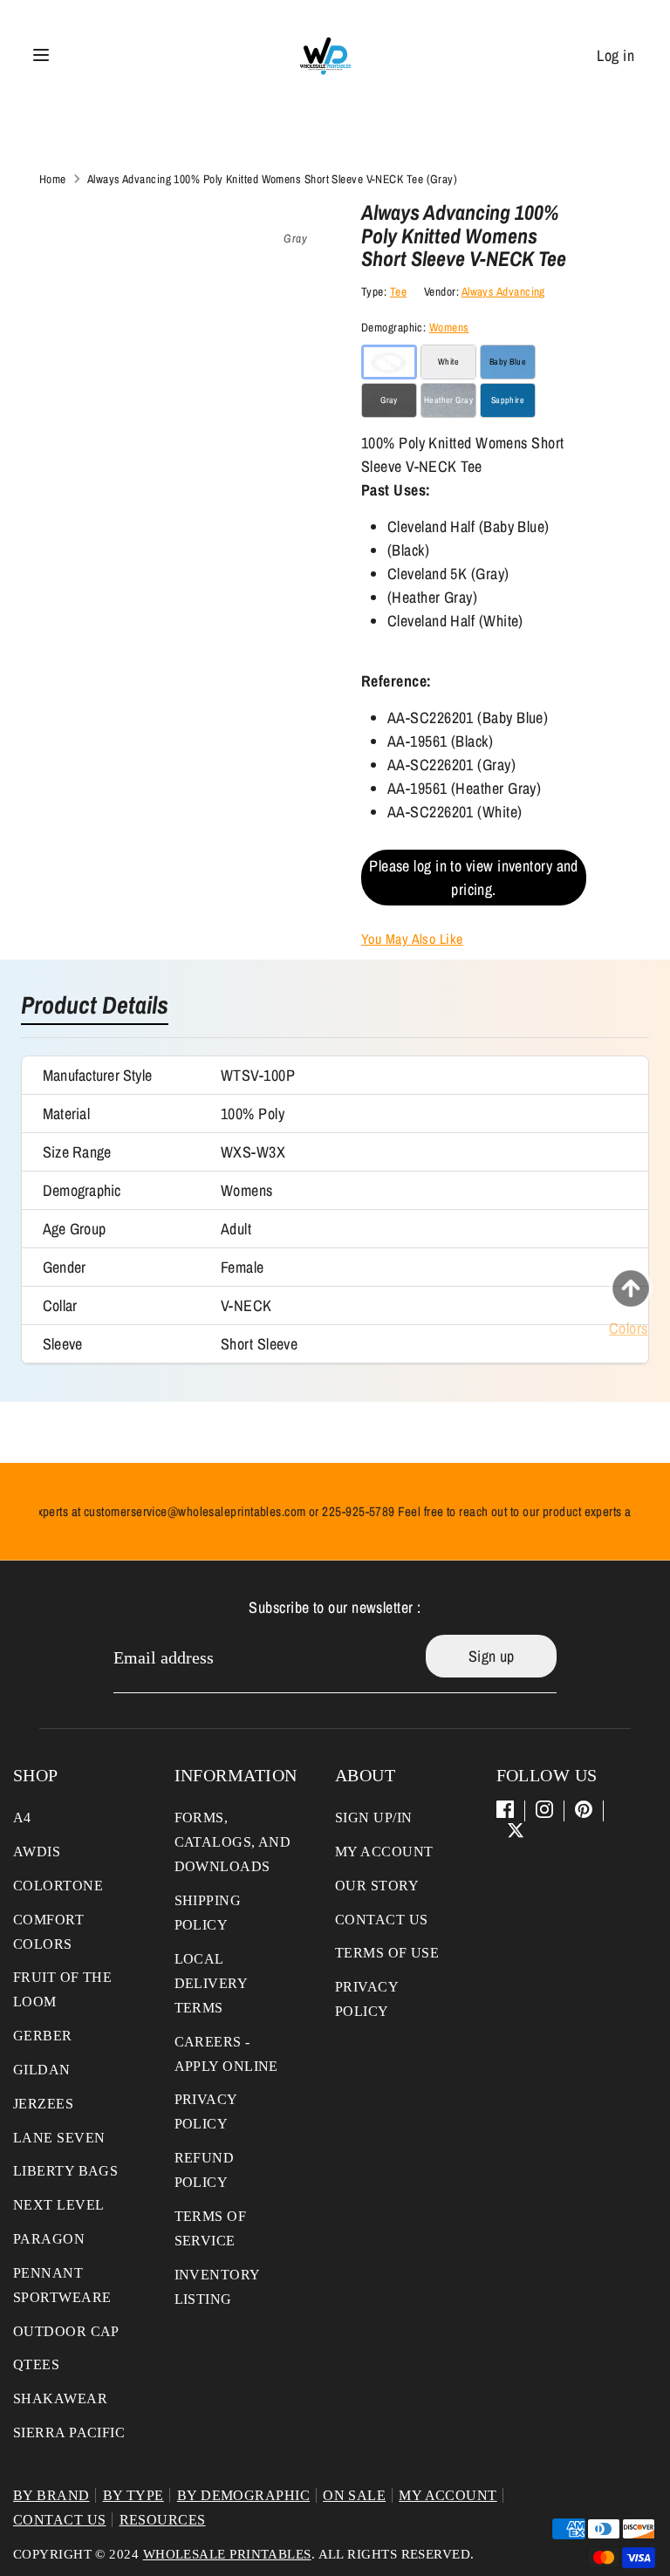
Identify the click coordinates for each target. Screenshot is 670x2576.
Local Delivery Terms (211, 1983)
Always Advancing (503, 291)
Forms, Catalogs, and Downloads (233, 1842)
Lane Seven (59, 2138)
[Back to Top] (631, 1288)
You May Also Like (412, 939)
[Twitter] (516, 1830)
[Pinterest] (584, 1809)
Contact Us (382, 1920)
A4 (22, 1818)
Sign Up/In (374, 1818)
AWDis (37, 1852)
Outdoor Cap (66, 2331)
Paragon (49, 2239)
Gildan (42, 2070)
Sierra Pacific (69, 2433)
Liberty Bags (65, 2171)
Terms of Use (387, 1953)
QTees (36, 2364)
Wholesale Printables (227, 2554)
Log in (615, 55)
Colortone (58, 1886)
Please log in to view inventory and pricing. (474, 878)
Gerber (43, 2036)
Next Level (59, 2205)
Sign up (492, 1656)
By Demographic (243, 2495)
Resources (163, 2520)
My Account (384, 1852)
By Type (133, 2495)
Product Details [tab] (95, 1007)
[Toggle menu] (41, 55)
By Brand (51, 2495)
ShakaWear (60, 2398)
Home (53, 179)
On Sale (354, 2495)
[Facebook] (505, 1809)
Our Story (377, 1886)
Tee (398, 291)
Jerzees (43, 2104)
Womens (449, 327)
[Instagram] (544, 1809)
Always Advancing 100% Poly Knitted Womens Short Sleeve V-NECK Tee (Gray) (272, 179)
